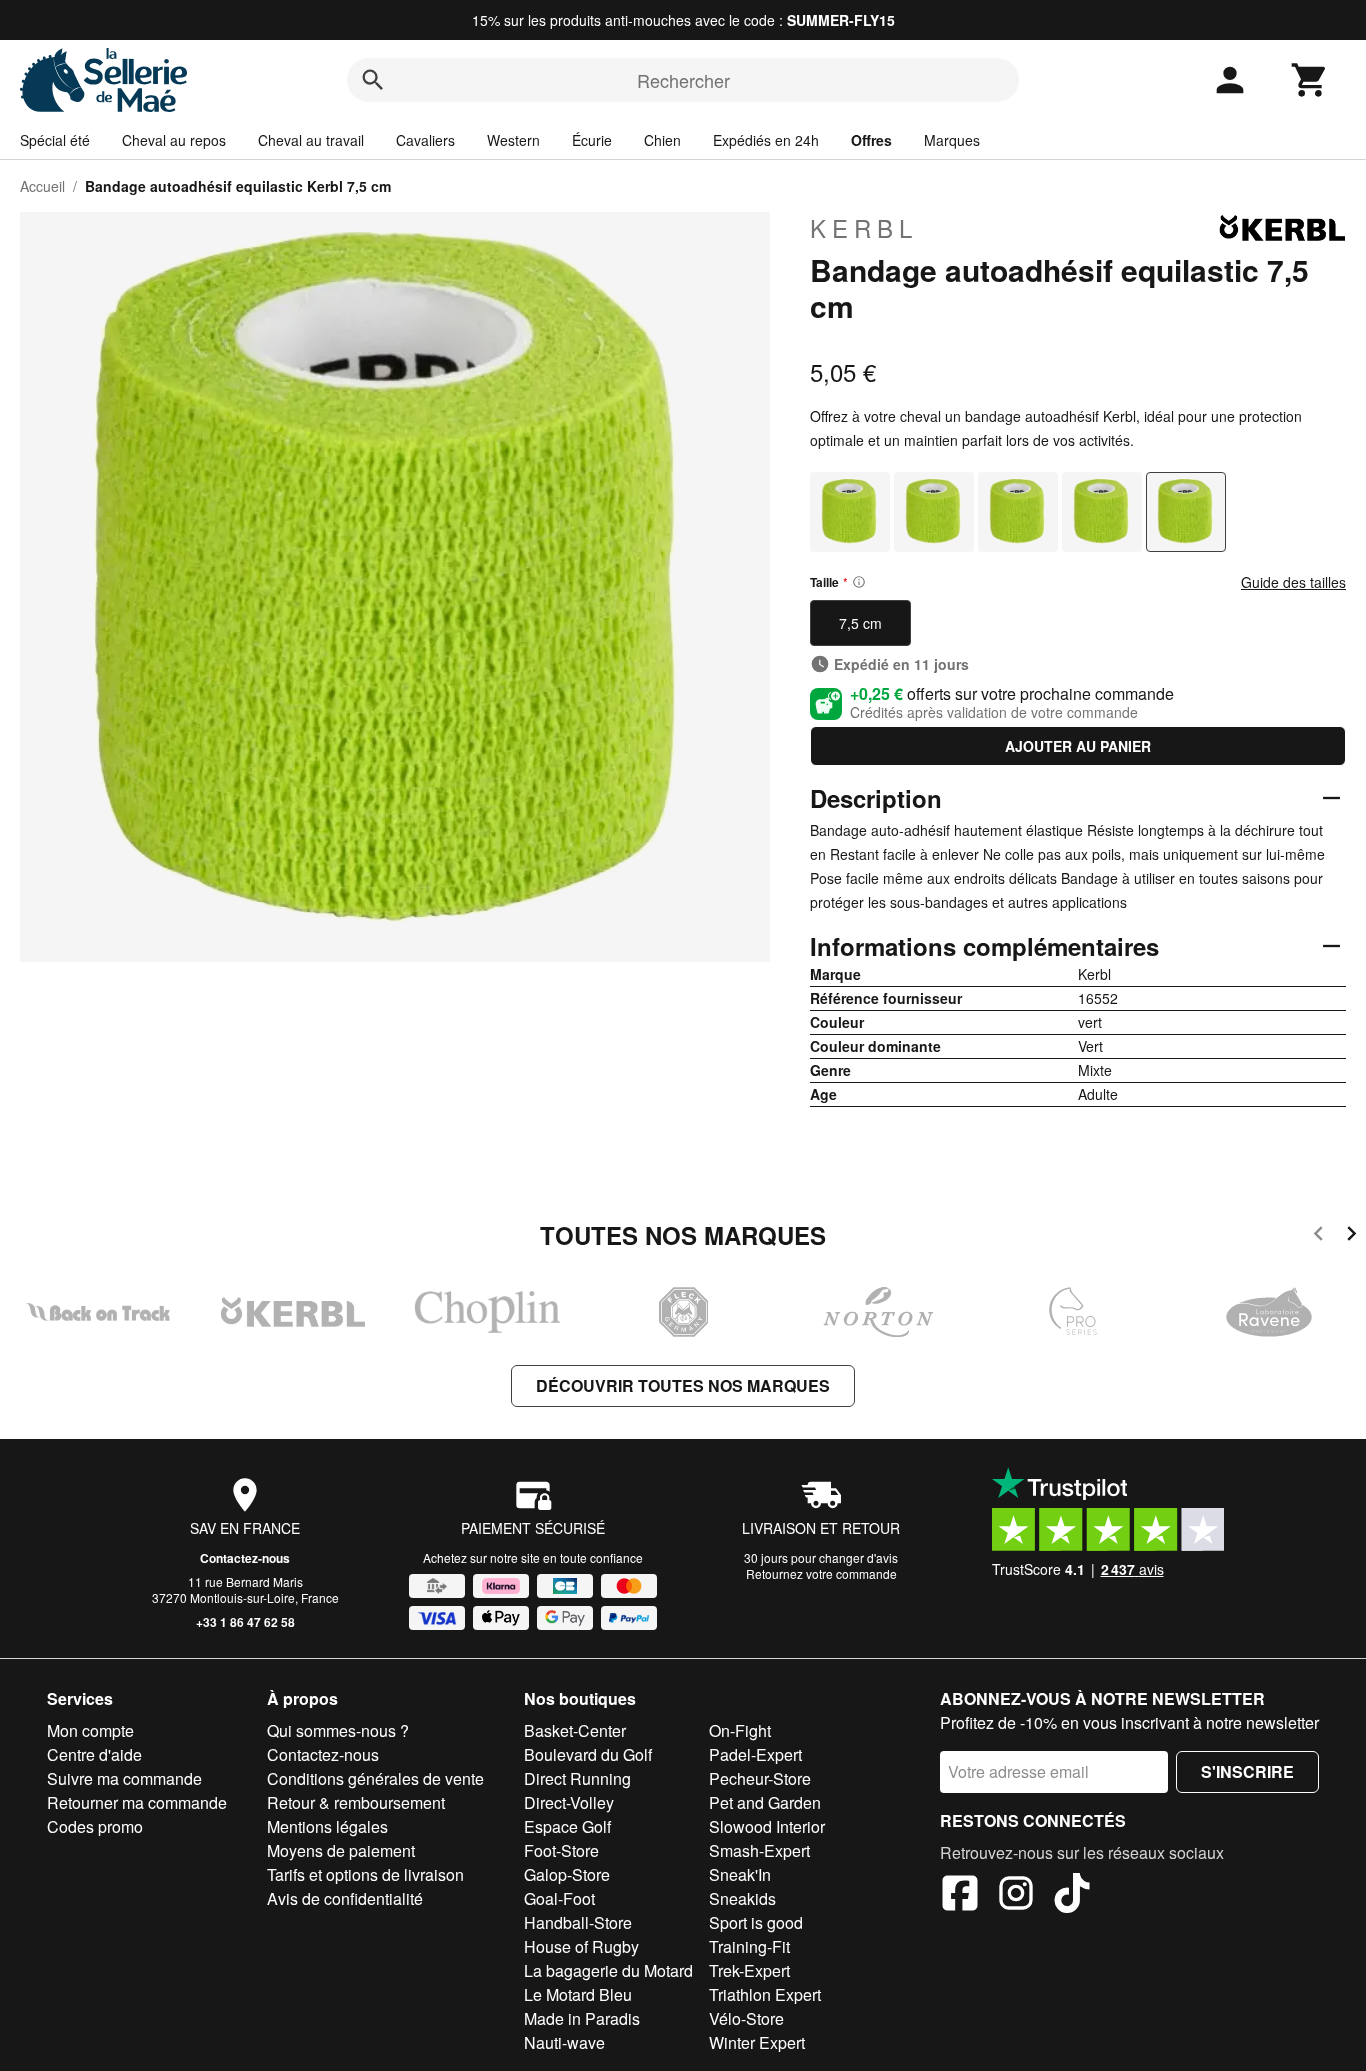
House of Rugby (581, 1946)
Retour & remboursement (356, 1802)
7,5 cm (860, 623)
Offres (871, 140)
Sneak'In (740, 1874)
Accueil (42, 186)
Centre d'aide (94, 1754)
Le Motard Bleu (578, 1994)
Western (513, 140)
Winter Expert (757, 2042)
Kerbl (864, 228)
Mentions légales (327, 1826)
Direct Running (577, 1778)
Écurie (592, 140)
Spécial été (55, 140)
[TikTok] (1072, 1896)
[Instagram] (1016, 1896)
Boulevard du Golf (588, 1754)
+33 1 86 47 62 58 (245, 1622)
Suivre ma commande (124, 1778)
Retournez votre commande (821, 1573)
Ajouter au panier (1078, 746)
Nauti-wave (564, 2042)
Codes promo (95, 1826)
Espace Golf (567, 1826)
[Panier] (1310, 80)
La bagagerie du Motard (608, 1970)
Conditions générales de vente (375, 1778)
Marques (952, 140)
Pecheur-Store (760, 1778)
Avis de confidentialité (345, 1898)
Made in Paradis (582, 2018)
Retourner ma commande (137, 1802)
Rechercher (683, 80)
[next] (1351, 1236)
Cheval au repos (174, 140)
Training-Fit (749, 1946)
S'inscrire (1247, 1771)
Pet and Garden (765, 1802)
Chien (662, 140)
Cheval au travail (311, 140)
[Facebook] (960, 1896)
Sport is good (756, 1922)
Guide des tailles (1293, 582)
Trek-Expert (749, 1970)
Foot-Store (561, 1850)
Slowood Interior (767, 1826)
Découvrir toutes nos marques (683, 1385)
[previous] (1318, 1236)
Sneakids (742, 1898)
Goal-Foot (559, 1898)
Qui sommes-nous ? (338, 1730)
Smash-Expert (759, 1850)
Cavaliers (425, 140)
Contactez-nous (245, 1558)
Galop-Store (567, 1874)
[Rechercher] (373, 80)
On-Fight (740, 1730)
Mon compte (90, 1730)
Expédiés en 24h (766, 140)
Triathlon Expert (765, 1994)
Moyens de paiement (341, 1850)
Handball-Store (578, 1922)
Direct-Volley (569, 1802)
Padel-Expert (755, 1754)
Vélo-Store (746, 2018)
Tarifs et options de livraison (365, 1874)
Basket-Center (575, 1730)
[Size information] (859, 582)
